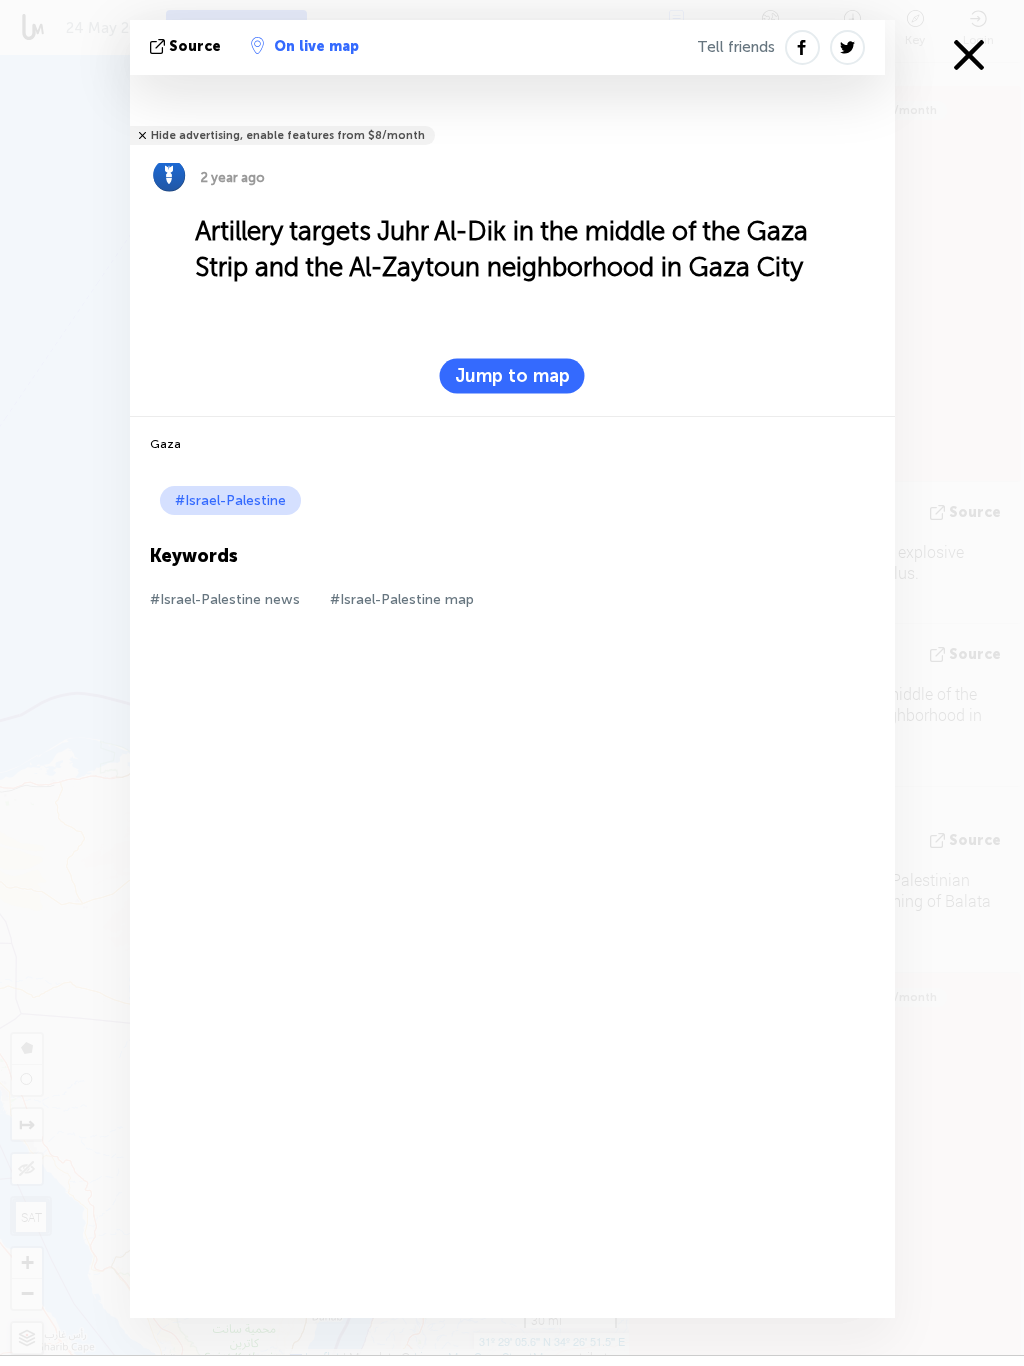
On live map (316, 46)
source (195, 46)
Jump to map (512, 376)
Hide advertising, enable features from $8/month (288, 135)
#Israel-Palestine (230, 500)
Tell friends (736, 47)
